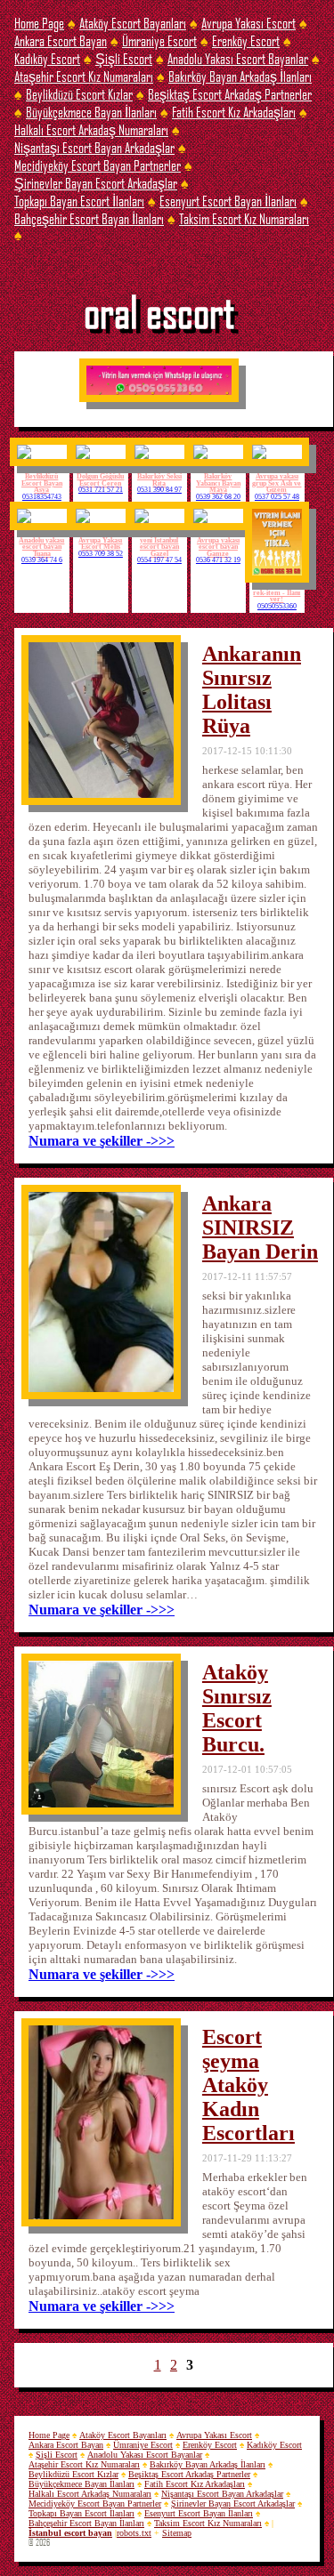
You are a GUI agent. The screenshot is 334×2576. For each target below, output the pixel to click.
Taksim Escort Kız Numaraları (244, 218)
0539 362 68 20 (218, 497)
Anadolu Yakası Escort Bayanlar (238, 58)
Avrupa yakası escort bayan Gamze (218, 547)
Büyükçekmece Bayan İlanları (91, 112)
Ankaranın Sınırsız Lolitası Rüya (252, 690)
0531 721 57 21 (101, 490)
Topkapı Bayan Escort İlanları (79, 201)
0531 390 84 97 (159, 490)
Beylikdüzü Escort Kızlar (79, 94)
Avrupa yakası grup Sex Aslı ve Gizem (277, 483)
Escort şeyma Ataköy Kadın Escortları (248, 2085)
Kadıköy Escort (47, 58)
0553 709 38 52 (101, 554)
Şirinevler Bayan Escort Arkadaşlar (96, 183)
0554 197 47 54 (159, 560)
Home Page (39, 23)
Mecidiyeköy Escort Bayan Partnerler (98, 165)
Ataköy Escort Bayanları (133, 23)
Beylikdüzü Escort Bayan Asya (42, 483)
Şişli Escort (124, 58)
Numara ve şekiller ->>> (102, 1141)
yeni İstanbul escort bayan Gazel (159, 547)
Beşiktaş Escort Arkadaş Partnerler (230, 94)
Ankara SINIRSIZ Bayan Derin (260, 1228)
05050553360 (277, 607)
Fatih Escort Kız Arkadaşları (234, 112)
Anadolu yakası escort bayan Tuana (41, 547)
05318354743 (42, 497)
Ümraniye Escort (159, 40)
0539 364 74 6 (42, 560)
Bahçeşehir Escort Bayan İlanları (89, 218)
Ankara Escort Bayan (61, 40)
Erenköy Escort (246, 40)
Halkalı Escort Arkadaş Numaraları (91, 129)
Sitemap (177, 2533)
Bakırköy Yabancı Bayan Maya (218, 483)
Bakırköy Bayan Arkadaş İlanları (240, 76)
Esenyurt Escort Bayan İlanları (228, 201)
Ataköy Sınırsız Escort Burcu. (237, 1708)
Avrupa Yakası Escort (248, 23)
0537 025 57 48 (277, 497)
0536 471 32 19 (218, 560)
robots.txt (134, 2533)
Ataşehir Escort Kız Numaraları (84, 76)
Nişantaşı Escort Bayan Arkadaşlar (94, 147)
